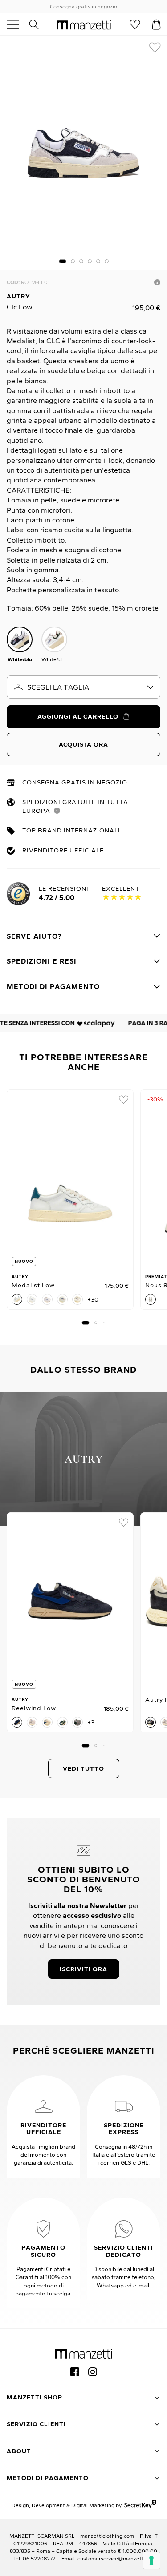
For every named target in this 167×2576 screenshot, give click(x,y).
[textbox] (83, 687)
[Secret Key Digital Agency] (140, 2505)
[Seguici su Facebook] (75, 2372)
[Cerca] (39, 24)
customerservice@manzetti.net (116, 2558)
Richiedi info (157, 282)
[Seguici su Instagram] (93, 2372)
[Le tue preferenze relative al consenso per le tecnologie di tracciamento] (151, 2560)
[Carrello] (156, 24)
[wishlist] (155, 48)
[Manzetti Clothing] (84, 24)
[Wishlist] (135, 24)
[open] (16, 24)
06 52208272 (39, 2558)
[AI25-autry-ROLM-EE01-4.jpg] (83, 153)
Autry (18, 296)
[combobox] (83, 687)
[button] (63, 261)
